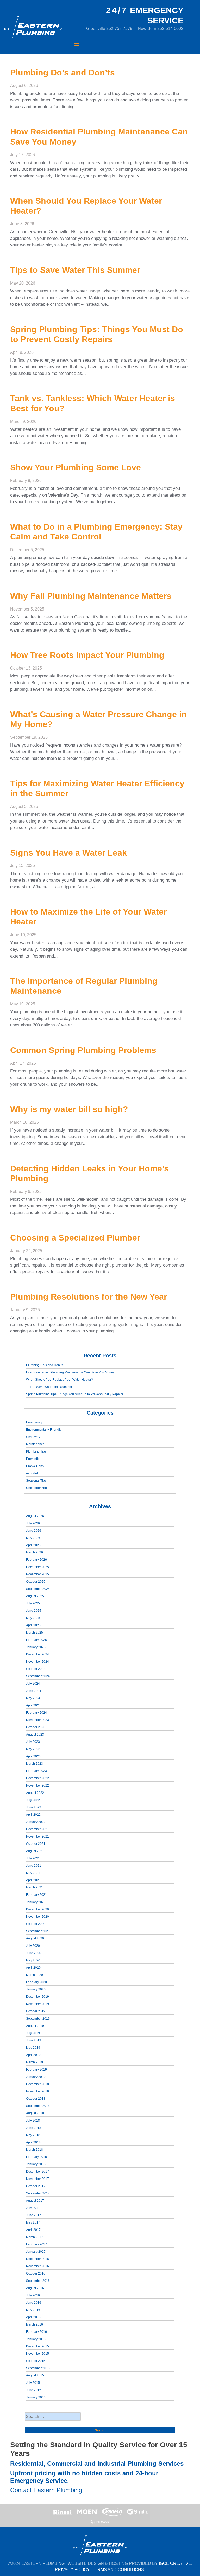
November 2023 (37, 1720)
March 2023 (35, 1764)
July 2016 (33, 2295)
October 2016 (36, 2273)
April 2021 (33, 1880)
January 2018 (36, 2164)
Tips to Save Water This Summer (49, 1387)
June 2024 (34, 1691)
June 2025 (34, 1611)
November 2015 (37, 2354)
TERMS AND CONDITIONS (118, 2570)
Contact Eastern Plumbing (46, 2490)
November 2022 (37, 1785)
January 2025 (36, 1647)
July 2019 (33, 2033)
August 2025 (35, 1596)
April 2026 (33, 1545)
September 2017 (38, 2193)
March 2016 (35, 2324)
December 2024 (37, 1654)
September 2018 (38, 2106)
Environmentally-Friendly (44, 1430)
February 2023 (36, 1771)
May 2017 (33, 2222)
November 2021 (37, 1836)
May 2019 (33, 2048)
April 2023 (33, 1756)
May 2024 (33, 1698)
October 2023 (36, 1727)
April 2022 (33, 1815)
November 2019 (37, 2004)
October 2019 (36, 2011)
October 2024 (36, 1669)
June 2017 (34, 2215)
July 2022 (33, 1800)
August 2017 (35, 2201)
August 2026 (35, 1516)
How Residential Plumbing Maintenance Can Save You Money (70, 1372)
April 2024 (33, 1705)
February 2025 (36, 1640)
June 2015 (34, 2390)
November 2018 (37, 2091)
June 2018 (34, 2128)
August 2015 (35, 2375)
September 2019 (38, 2019)
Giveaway (33, 1437)
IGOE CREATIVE (175, 2563)
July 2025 (33, 1603)
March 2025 (35, 1633)
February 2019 (36, 2070)
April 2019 (33, 2055)
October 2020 (36, 1924)
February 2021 (36, 1895)
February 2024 (36, 1713)
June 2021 (34, 1866)
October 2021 (36, 1844)
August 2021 (35, 1851)
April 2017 (33, 2230)
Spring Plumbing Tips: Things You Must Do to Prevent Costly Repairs (75, 1394)
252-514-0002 (170, 28)
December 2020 (37, 1909)
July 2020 (33, 1946)
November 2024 (37, 1662)
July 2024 (33, 1684)
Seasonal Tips (36, 1481)
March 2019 (35, 2062)
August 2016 (35, 2288)
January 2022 (36, 1822)
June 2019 (34, 2040)
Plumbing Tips (36, 1451)
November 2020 (37, 1917)
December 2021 (37, 1829)
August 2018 (35, 2113)
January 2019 (36, 2077)
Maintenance (35, 1444)
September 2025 (38, 1589)
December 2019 (37, 1997)
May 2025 (33, 1618)
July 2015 (33, 2383)
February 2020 (36, 1982)
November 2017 (37, 2179)
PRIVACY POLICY (72, 2570)
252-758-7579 (119, 28)
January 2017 (36, 2252)
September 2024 (38, 1676)
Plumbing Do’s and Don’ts (45, 1365)
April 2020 (33, 1968)
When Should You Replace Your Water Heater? (60, 1380)
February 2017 (36, 2244)
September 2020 (38, 1931)
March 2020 (35, 1975)
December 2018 (37, 2084)
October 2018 (36, 2099)
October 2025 (36, 1582)
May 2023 (33, 1749)
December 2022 (37, 1778)
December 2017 (37, 2172)
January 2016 (36, 2339)
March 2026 (35, 1552)
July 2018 (33, 2121)
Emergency (34, 1422)
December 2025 (37, 1567)
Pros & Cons (35, 1466)
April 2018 (33, 2142)
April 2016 (33, 2317)
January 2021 (36, 1902)
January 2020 (36, 1989)
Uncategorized (36, 1488)
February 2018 (36, 2157)
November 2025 (37, 1574)
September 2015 (38, 2368)
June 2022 (34, 1807)
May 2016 (33, 2310)
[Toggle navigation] (77, 44)
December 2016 (37, 2259)
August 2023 (35, 1735)
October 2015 (36, 2361)
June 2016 (34, 2303)
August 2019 (35, 2026)
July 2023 (33, 1742)
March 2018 (35, 2150)
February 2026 (36, 1560)
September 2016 (38, 2281)
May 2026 (33, 1538)
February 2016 (36, 2332)
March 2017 (35, 2237)
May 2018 (33, 2135)
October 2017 (36, 2186)
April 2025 (33, 1625)
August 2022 (35, 1793)
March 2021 (35, 1887)
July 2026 (33, 1523)
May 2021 (33, 1873)
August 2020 (35, 1938)
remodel (32, 1473)
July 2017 (33, 2208)
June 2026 (34, 1531)
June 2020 (34, 1953)
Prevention (34, 1459)
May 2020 (33, 1960)
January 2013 (36, 2397)
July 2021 (33, 1858)
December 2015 (37, 2346)
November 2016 (37, 2266)
